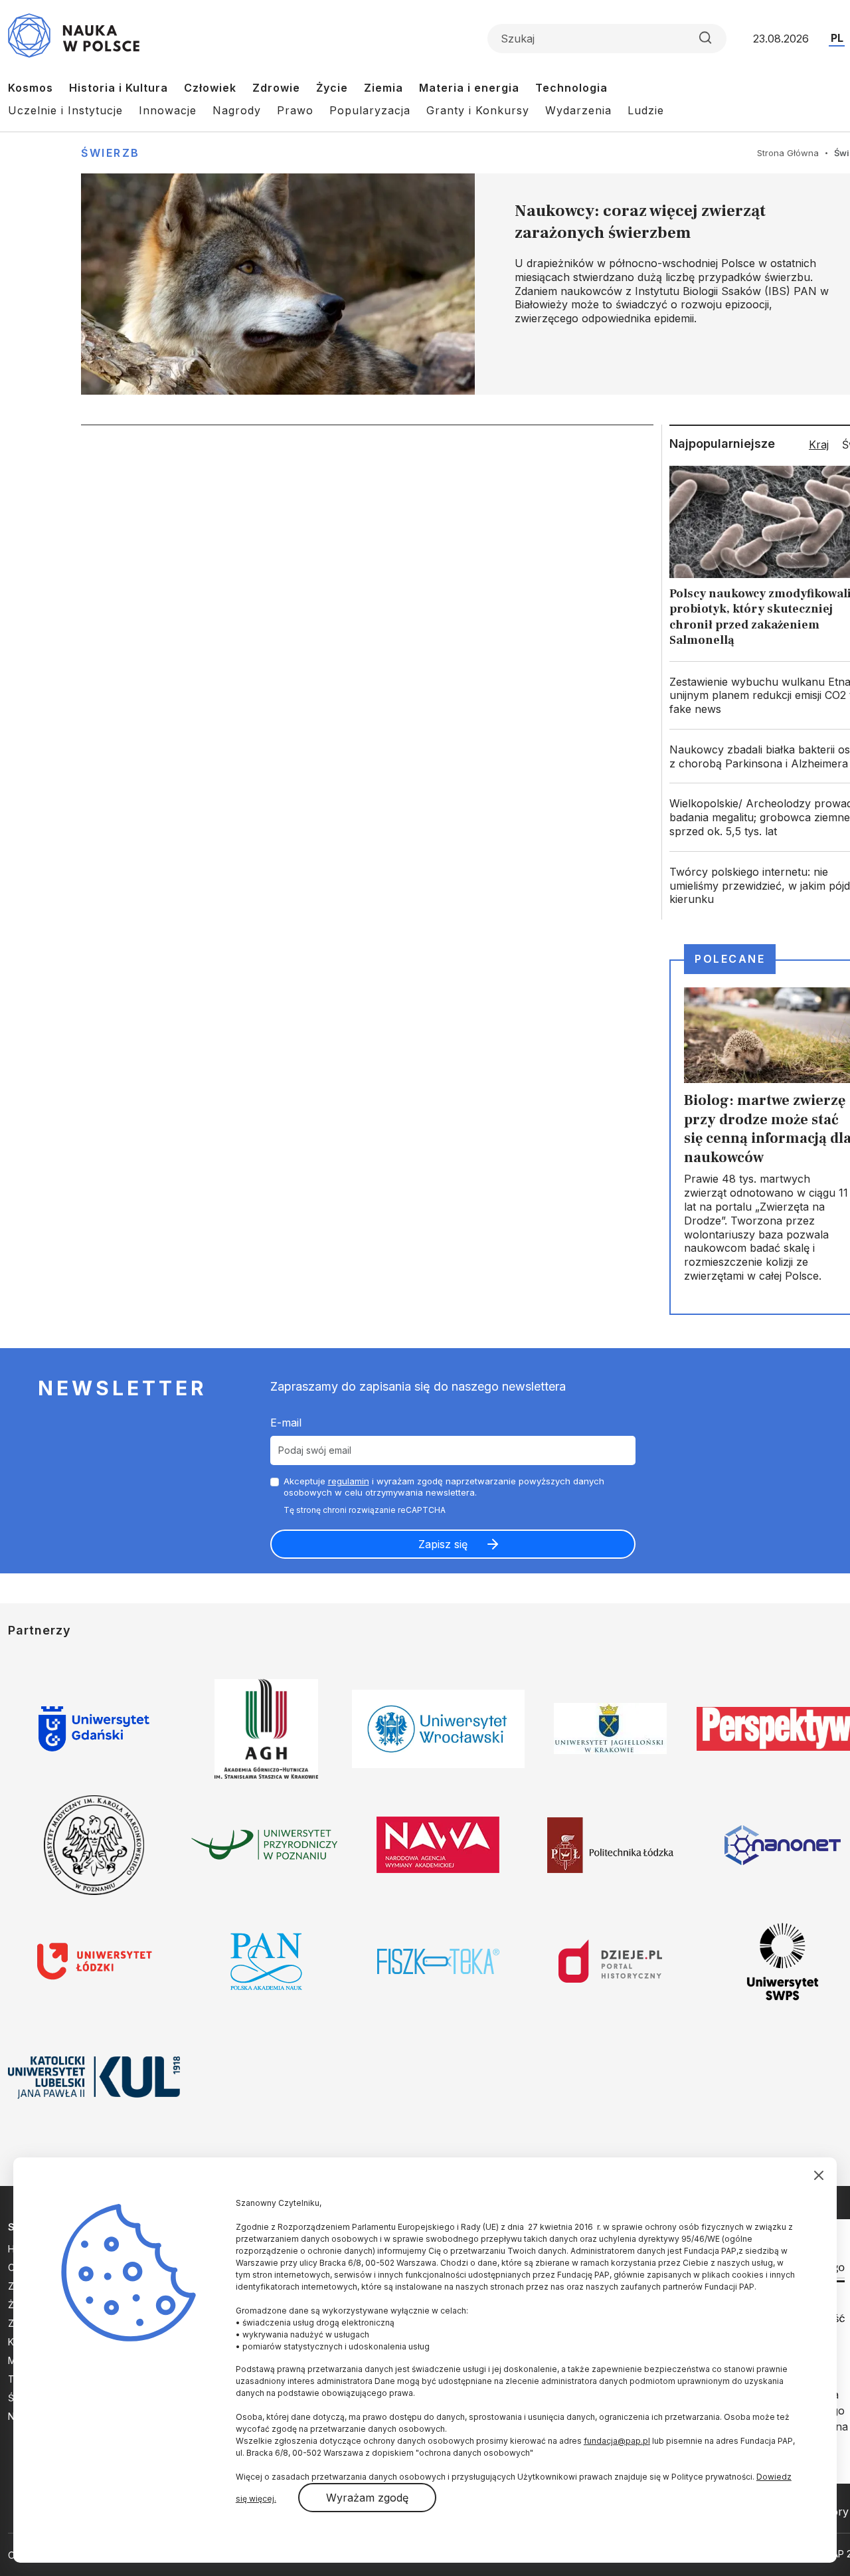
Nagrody (237, 110)
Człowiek (210, 88)
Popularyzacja (370, 110)
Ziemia (383, 88)
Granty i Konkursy (478, 110)
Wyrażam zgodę (367, 2498)
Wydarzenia (578, 110)
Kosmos (31, 88)
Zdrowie (276, 88)
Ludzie (646, 110)
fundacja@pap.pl (617, 2441)
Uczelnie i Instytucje (65, 110)
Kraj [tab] (819, 445)
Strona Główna (788, 153)
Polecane (730, 959)
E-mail (286, 1423)
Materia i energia (469, 88)
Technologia (571, 88)
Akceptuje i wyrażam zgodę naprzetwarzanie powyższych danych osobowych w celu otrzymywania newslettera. (444, 1487)
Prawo (295, 110)
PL (837, 38)
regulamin (349, 1481)
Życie (332, 88)
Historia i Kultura (119, 88)
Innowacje (168, 110)
